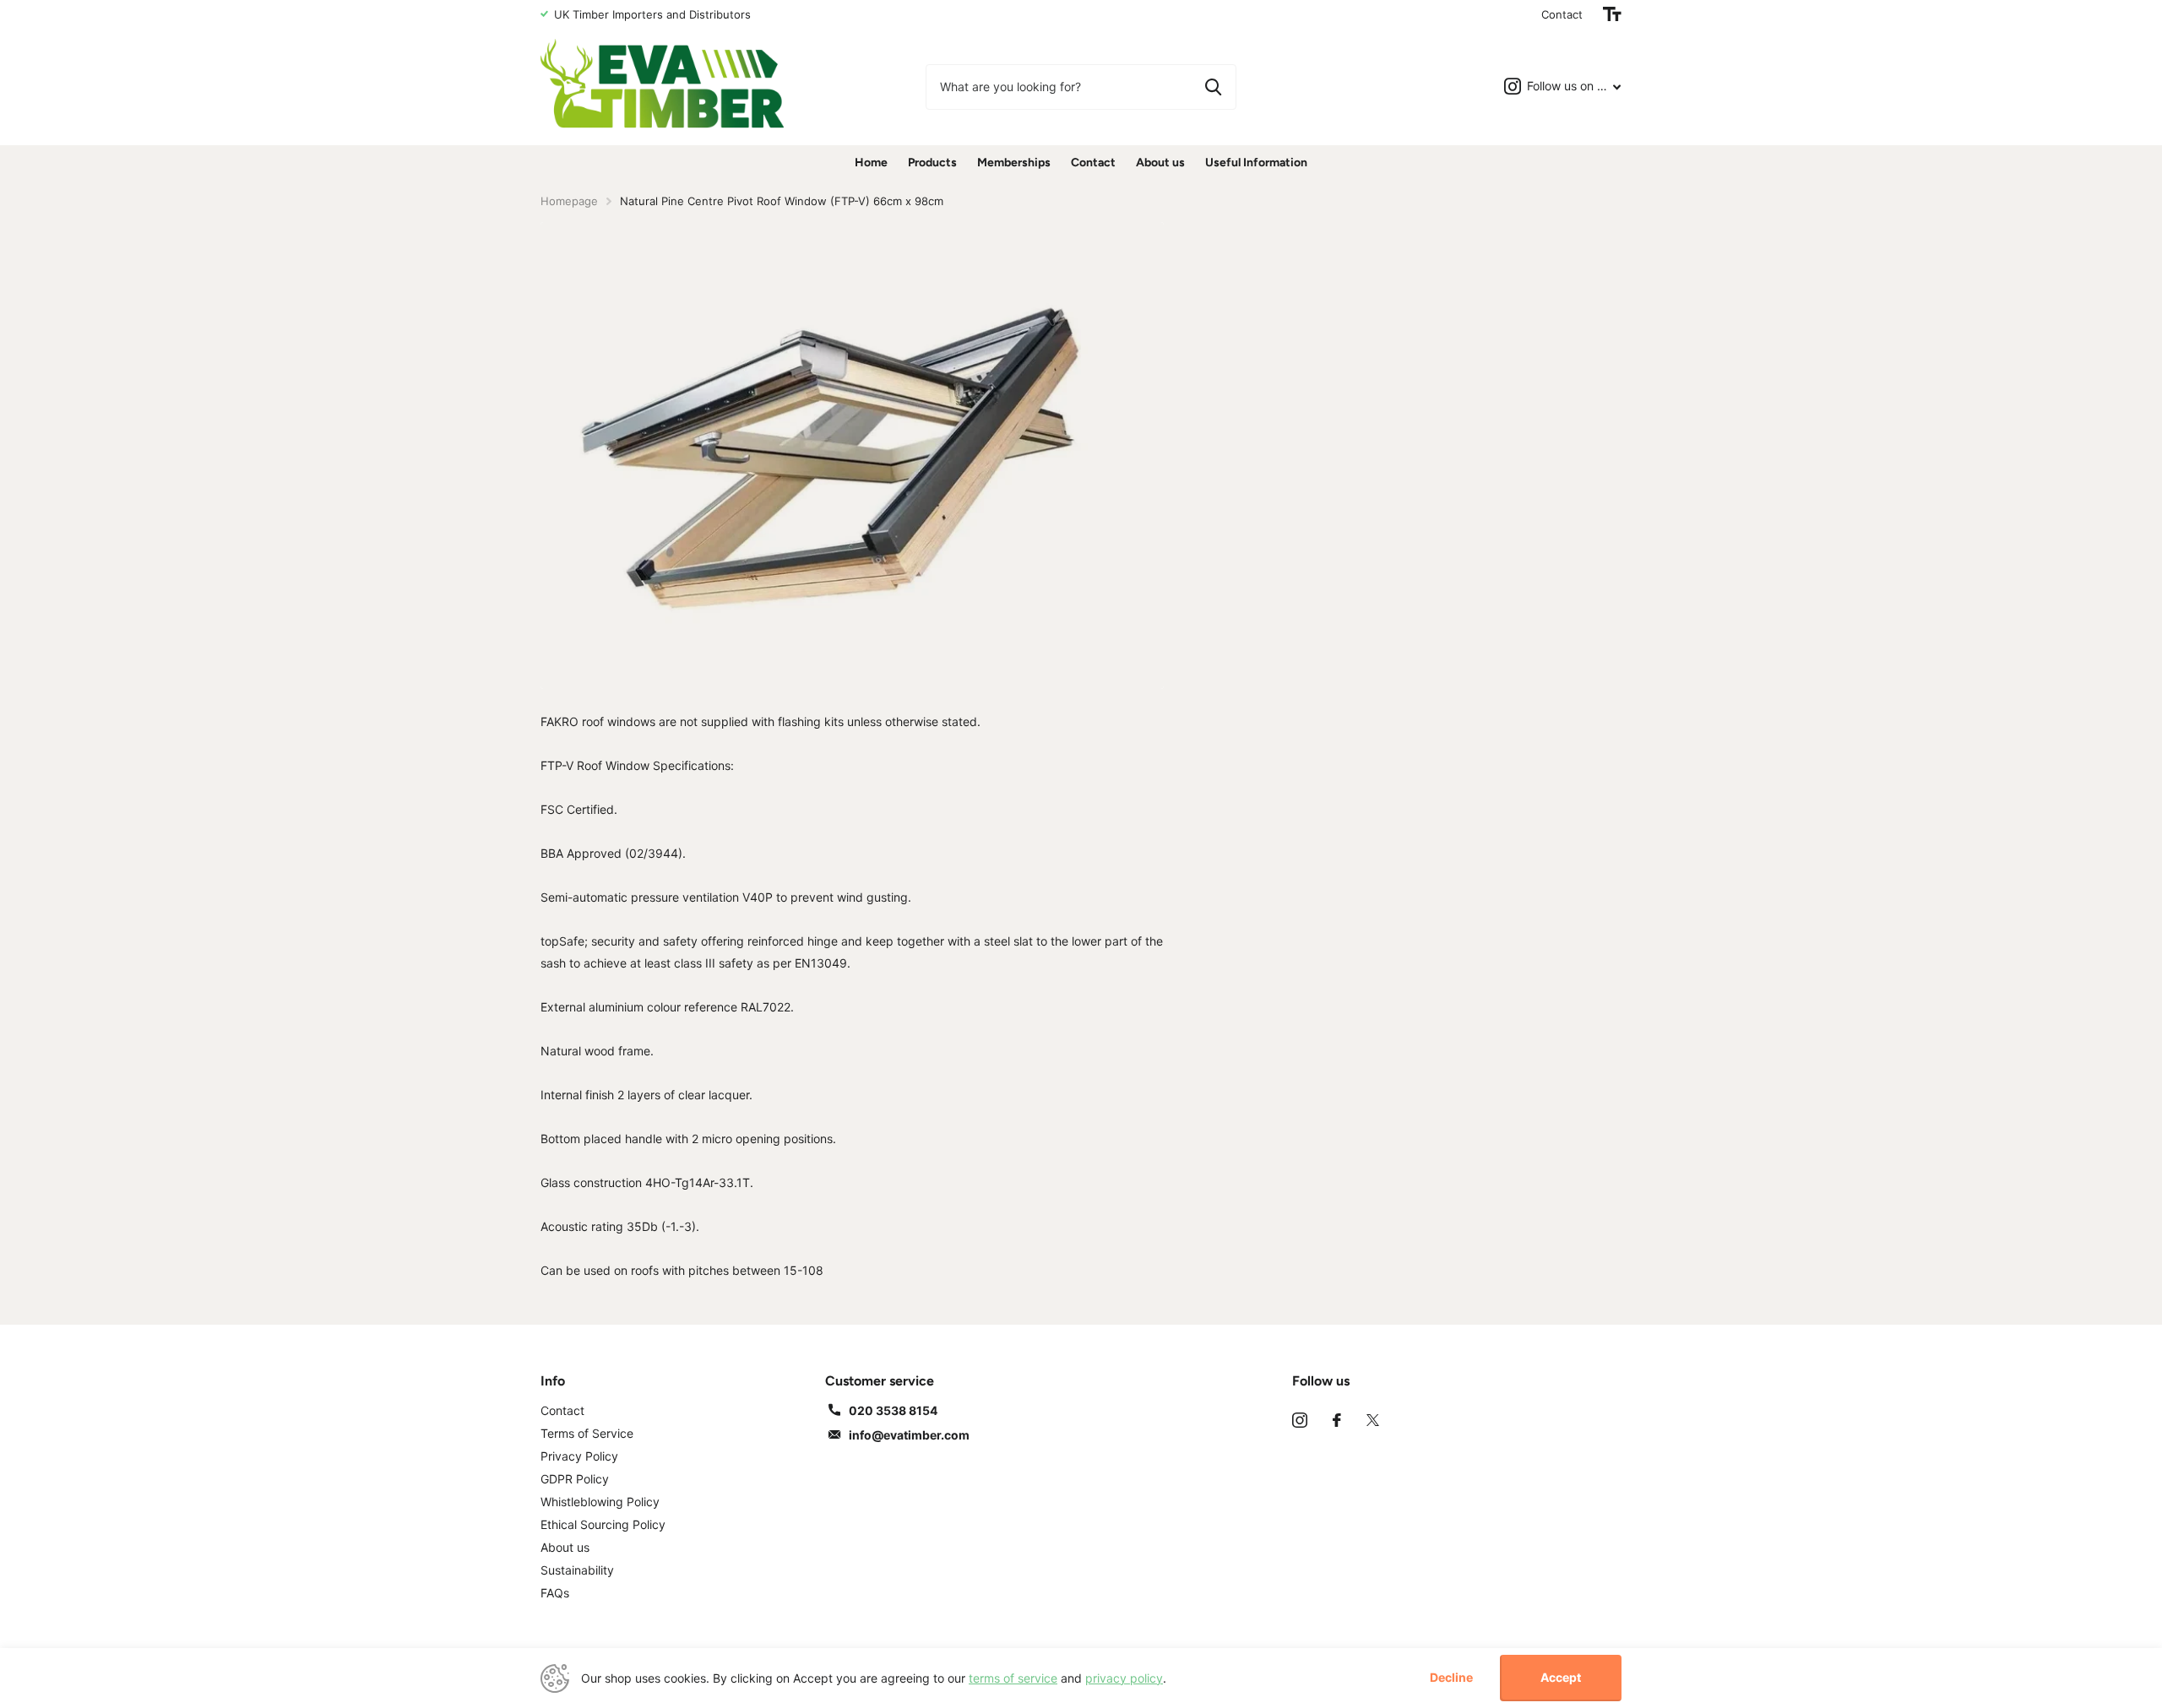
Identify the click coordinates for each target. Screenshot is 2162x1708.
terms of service (1013, 1678)
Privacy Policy (579, 1456)
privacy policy (1124, 1678)
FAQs (555, 1593)
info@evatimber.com (909, 1435)
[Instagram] (1300, 1420)
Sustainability (577, 1570)
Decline (1451, 1678)
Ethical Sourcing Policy (603, 1524)
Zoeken (1213, 87)
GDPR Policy (575, 1479)
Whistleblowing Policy (600, 1502)
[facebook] (1337, 1420)
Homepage (569, 201)
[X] (1373, 1420)
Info (553, 1381)
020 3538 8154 (893, 1410)
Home (871, 163)
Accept (1561, 1677)
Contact (1562, 14)
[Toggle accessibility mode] (1612, 14)
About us (1160, 163)
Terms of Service (587, 1433)
